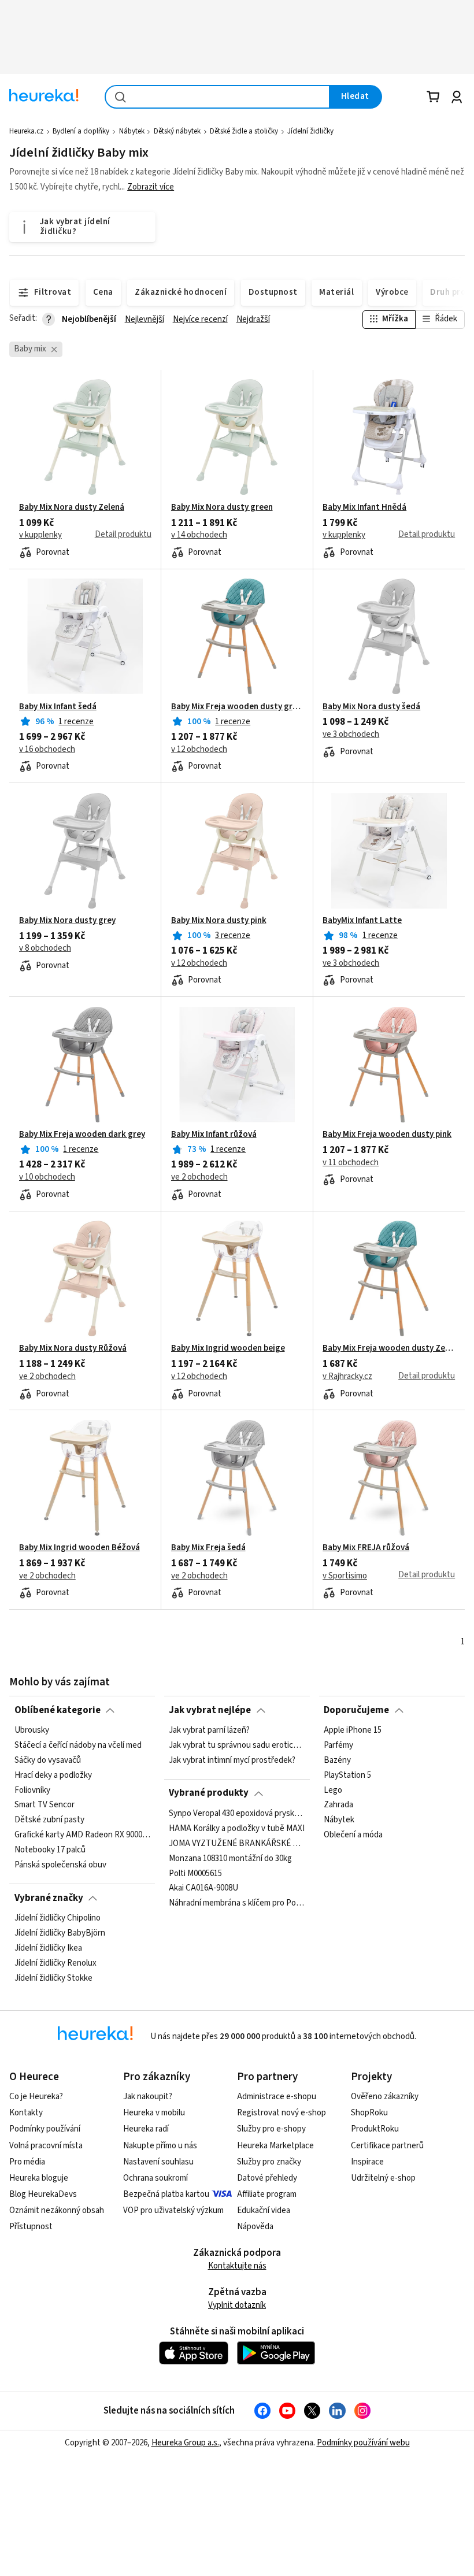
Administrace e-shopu (277, 2097)
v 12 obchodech (199, 750)
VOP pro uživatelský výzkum (173, 2210)
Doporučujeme (356, 1710)
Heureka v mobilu (154, 2113)
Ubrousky (32, 1730)
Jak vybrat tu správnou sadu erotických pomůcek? (237, 1745)
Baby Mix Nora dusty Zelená (72, 507)
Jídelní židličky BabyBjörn (60, 1933)
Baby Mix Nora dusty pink (219, 921)
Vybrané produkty (209, 1793)
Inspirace (367, 2162)
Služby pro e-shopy (271, 2129)
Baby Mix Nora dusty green (222, 507)
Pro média (27, 2162)
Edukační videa (264, 2210)
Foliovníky (32, 1790)
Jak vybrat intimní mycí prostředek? (232, 1760)
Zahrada (338, 1805)
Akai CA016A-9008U (203, 1888)
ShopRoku (369, 2113)
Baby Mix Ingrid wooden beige (228, 1348)
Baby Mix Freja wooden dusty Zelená (389, 1348)
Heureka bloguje (39, 2178)
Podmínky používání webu (363, 2443)
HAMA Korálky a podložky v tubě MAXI (237, 1829)
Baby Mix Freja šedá (208, 1548)
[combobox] (217, 97)
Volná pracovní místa (46, 2146)
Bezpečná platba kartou (166, 2194)
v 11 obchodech (351, 1163)
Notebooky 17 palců (50, 1850)
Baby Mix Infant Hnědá (364, 507)
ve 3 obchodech (351, 735)
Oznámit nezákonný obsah (57, 2210)
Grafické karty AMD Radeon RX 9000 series (82, 1835)
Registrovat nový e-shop (282, 2113)
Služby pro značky (269, 2162)
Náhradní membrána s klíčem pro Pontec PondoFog (237, 1903)
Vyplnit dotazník (237, 2305)
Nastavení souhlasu (158, 2162)
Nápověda (255, 2227)
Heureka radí (146, 2129)
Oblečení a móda (353, 1835)
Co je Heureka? (36, 2097)
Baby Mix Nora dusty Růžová (73, 1348)
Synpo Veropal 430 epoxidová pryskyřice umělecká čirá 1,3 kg (237, 1814)
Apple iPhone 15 (353, 1730)
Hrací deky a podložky (53, 1776)
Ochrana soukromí (155, 2178)
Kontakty (26, 2113)
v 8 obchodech (45, 948)
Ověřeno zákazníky (385, 2097)
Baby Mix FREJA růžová (366, 1548)
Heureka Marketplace (275, 2146)
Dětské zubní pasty (49, 1820)
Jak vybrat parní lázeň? (209, 1730)
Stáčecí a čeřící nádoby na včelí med (78, 1745)
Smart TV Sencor (45, 1805)
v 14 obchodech (199, 535)
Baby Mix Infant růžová (214, 1135)
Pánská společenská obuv (60, 1865)
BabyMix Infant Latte (362, 921)
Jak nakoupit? (148, 2097)
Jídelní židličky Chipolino (58, 1918)
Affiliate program (267, 2194)
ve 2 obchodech (199, 1177)
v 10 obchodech (47, 1177)
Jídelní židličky (310, 131)
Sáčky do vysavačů (48, 1760)
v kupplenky (40, 535)
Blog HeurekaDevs (43, 2194)
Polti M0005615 (195, 1873)
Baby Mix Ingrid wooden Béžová (79, 1548)
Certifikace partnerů (387, 2146)
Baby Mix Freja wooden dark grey (82, 1135)
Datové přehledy (267, 2178)
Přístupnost (31, 2227)
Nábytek (132, 131)
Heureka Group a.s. (185, 2443)
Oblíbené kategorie (58, 1710)
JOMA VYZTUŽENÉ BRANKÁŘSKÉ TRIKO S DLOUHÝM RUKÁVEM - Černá (237, 1843)
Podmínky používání (45, 2129)
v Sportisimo (345, 1576)
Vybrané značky (49, 1898)
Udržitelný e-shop (383, 2178)
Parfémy (338, 1745)
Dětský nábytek (177, 131)
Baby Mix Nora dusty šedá (371, 707)
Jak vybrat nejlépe (210, 1710)
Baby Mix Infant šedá (58, 707)
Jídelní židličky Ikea (48, 1948)
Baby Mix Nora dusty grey (67, 921)
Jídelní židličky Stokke (53, 1978)
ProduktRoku (375, 2129)
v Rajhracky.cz (347, 1377)
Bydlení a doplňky (81, 131)
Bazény (337, 1760)
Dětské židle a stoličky (244, 131)
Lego (333, 1790)
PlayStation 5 (347, 1776)
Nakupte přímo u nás (160, 2146)
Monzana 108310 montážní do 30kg (230, 1858)
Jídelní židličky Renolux (55, 1963)
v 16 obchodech (47, 750)
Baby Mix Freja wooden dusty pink (387, 1135)
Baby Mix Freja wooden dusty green (237, 707)
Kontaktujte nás (237, 2266)
